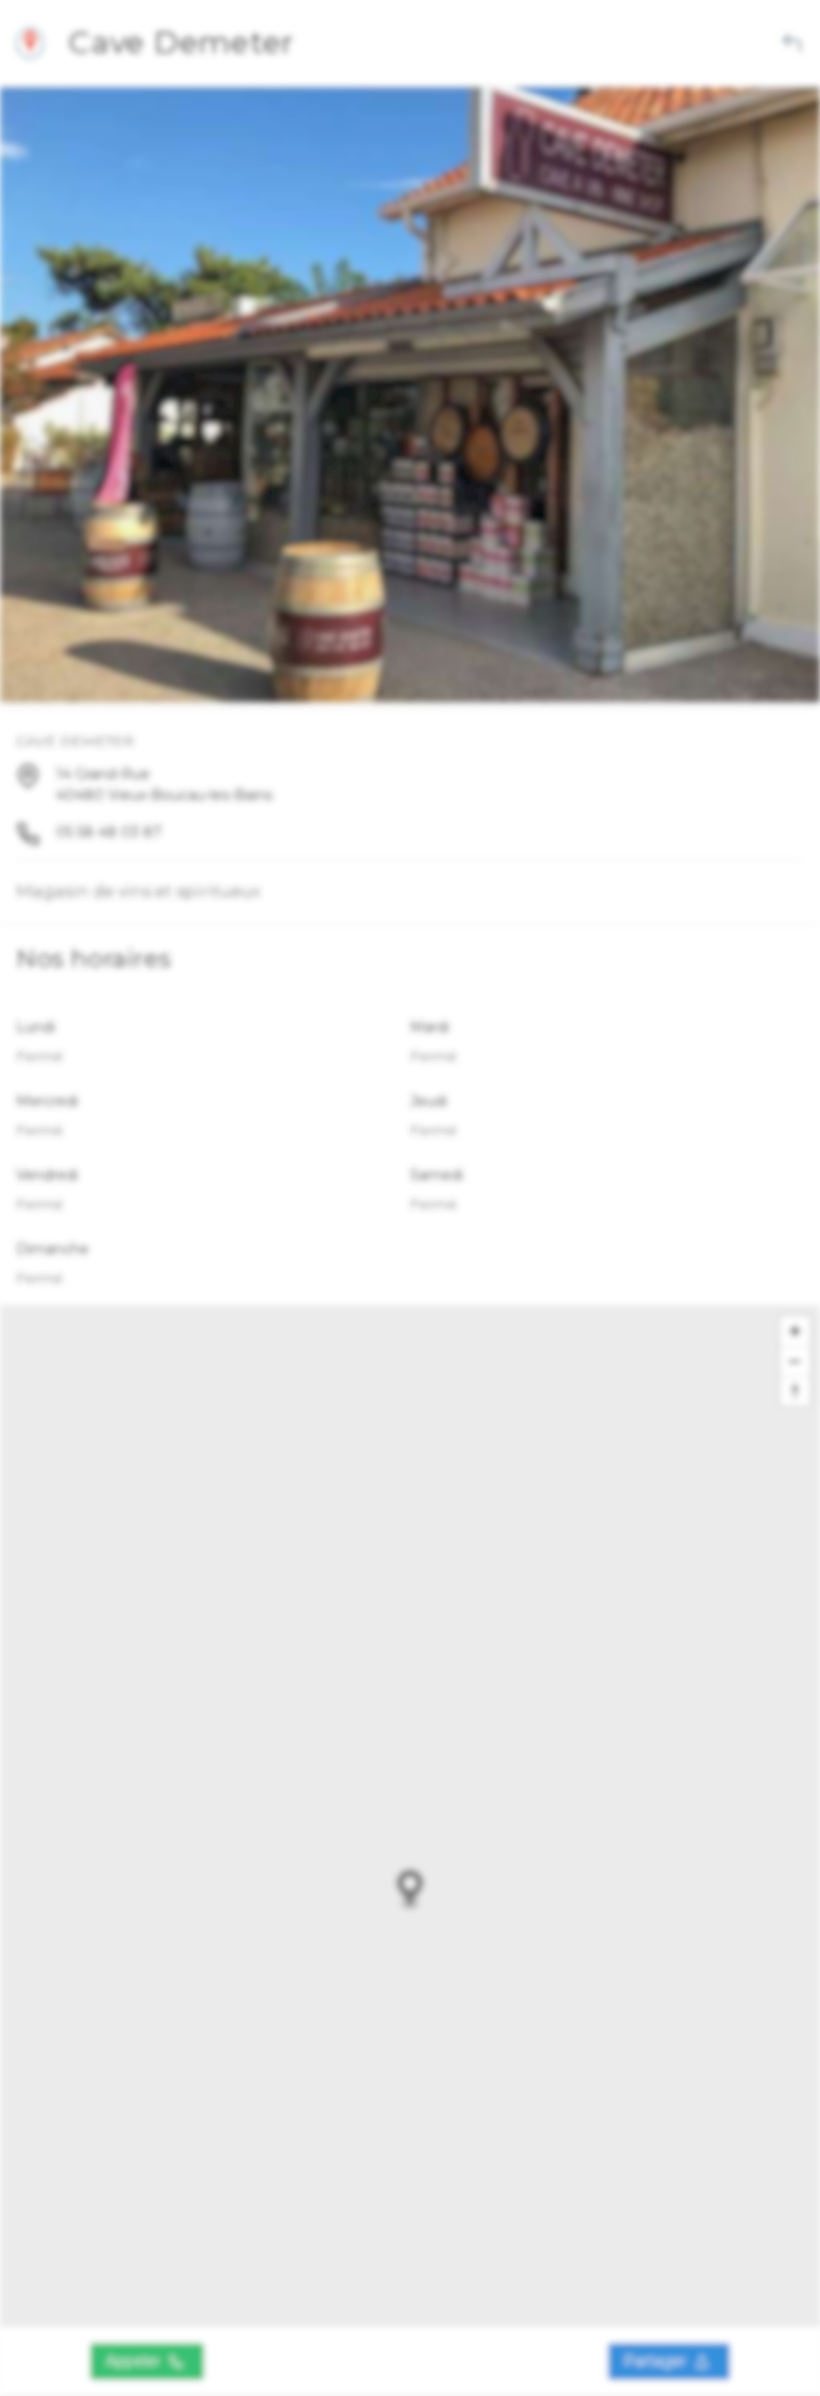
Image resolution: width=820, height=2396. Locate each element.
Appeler (135, 2361)
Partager (657, 2361)
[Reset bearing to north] (795, 1391)
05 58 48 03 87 (109, 832)
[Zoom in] (795, 1331)
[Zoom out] (795, 1361)
